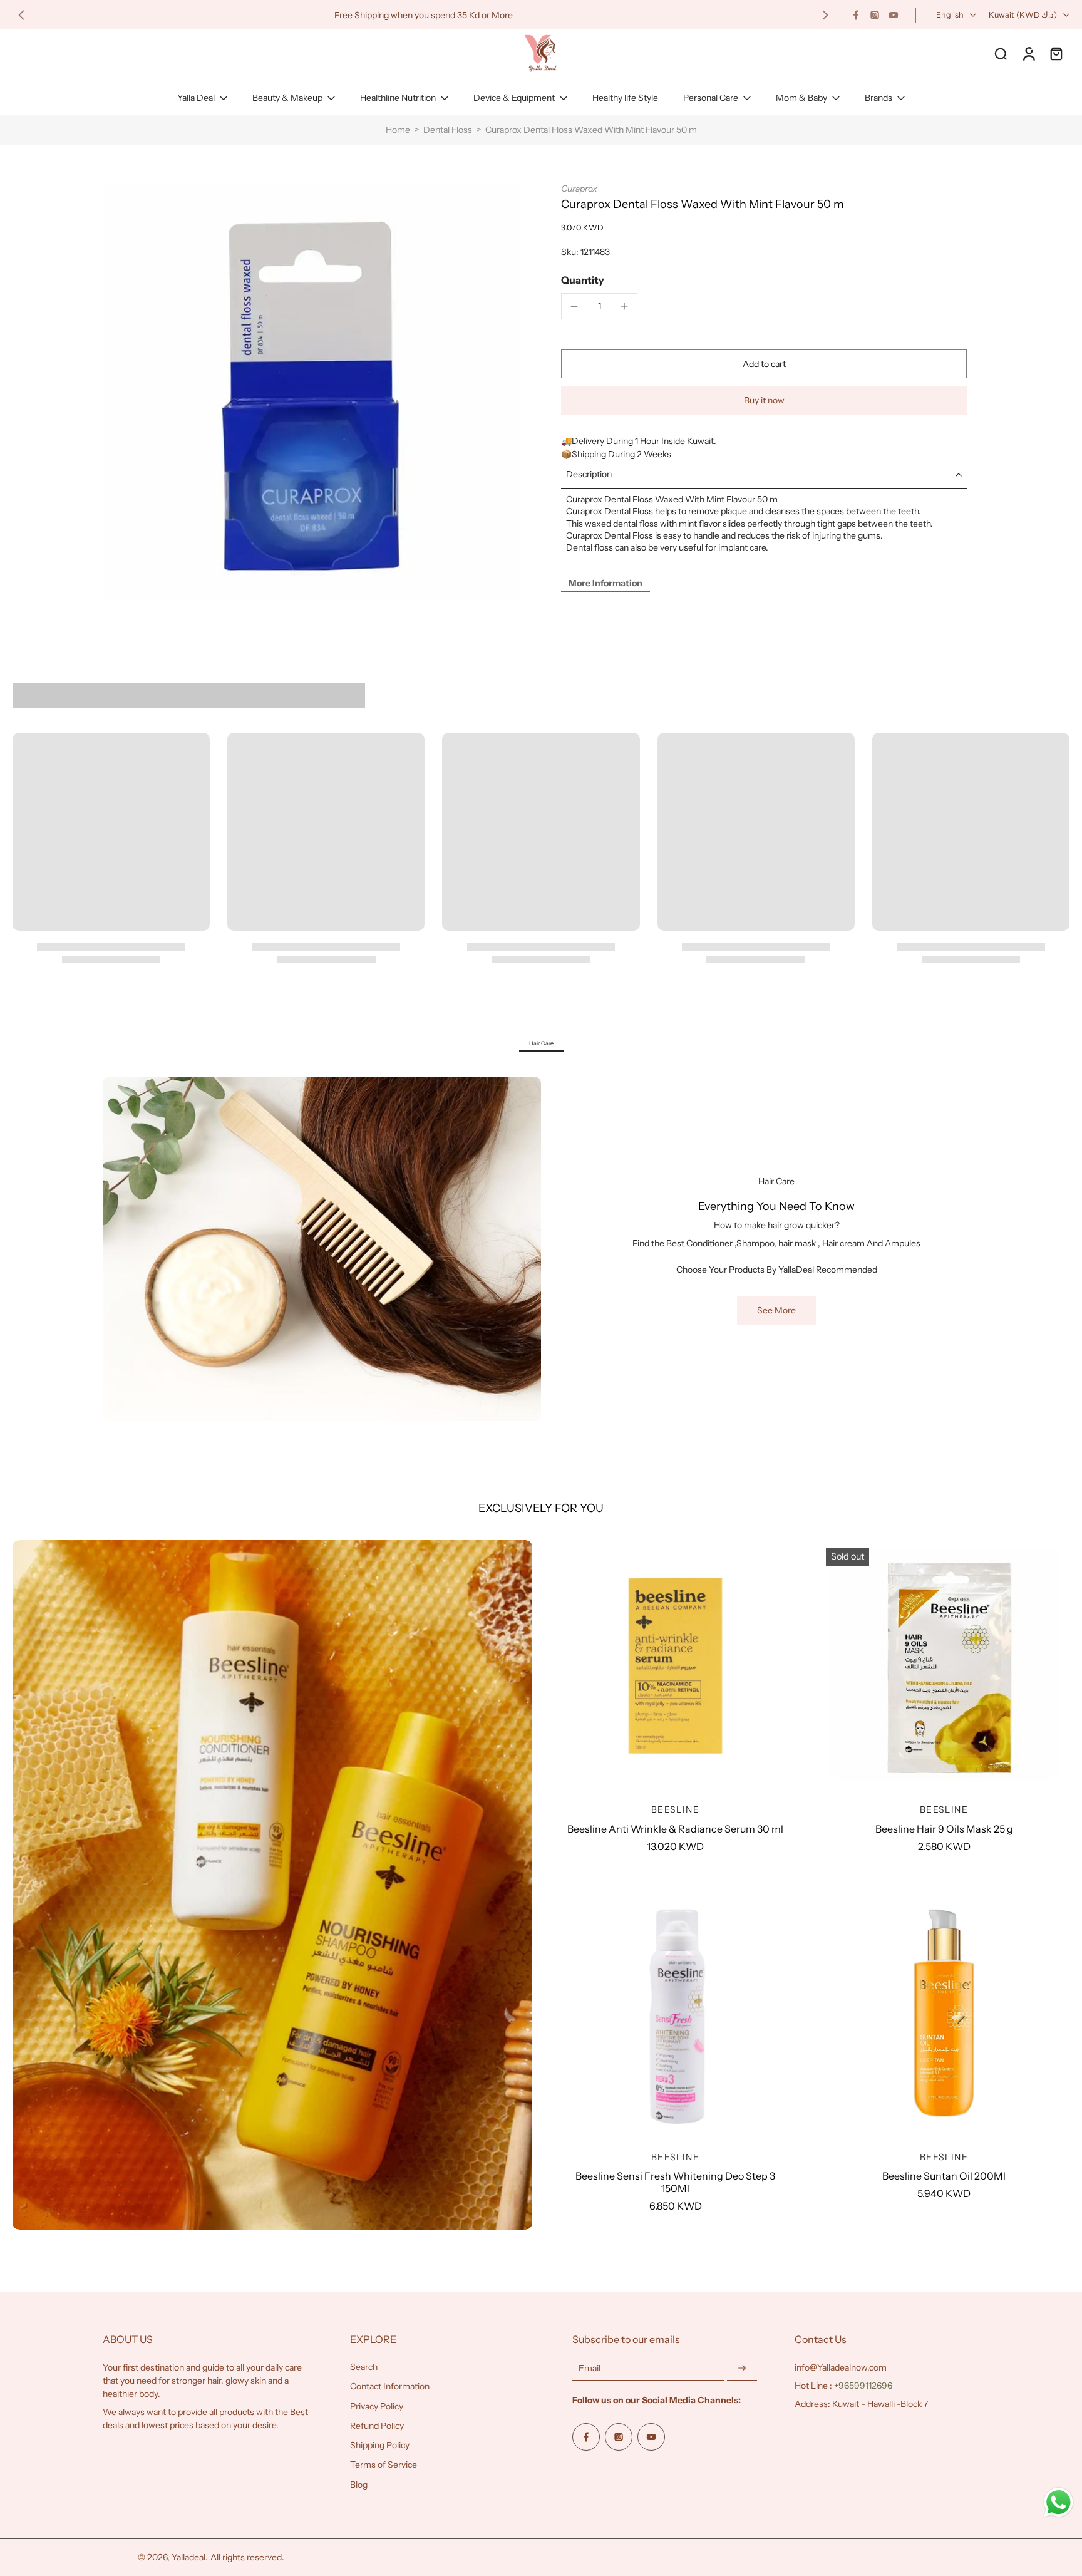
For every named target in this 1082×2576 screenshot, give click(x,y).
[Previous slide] (21, 15)
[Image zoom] (312, 392)
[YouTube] (894, 15)
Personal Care (711, 98)
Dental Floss (448, 130)
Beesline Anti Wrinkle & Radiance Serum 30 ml (675, 1829)
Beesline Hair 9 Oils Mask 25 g (944, 1829)
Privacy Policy (377, 2406)
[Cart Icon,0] (1056, 53)
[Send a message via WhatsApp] (1059, 2502)
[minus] (574, 306)
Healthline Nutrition (398, 98)
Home (398, 130)
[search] (1001, 53)
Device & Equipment (514, 98)
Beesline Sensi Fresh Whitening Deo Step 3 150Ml (675, 2182)
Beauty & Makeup (287, 98)
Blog (359, 2485)
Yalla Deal (196, 98)
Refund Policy (377, 2426)
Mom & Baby (801, 98)
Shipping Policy (380, 2445)
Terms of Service (384, 2465)
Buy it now (764, 400)
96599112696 (865, 2386)
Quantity (583, 280)
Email (590, 2368)
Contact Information (390, 2386)
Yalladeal (188, 2557)
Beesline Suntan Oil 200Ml (944, 2176)
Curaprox (579, 189)
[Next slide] (825, 15)
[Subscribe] (742, 2369)
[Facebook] (856, 15)
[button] (764, 364)
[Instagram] (875, 15)
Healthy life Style (625, 98)
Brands (878, 98)
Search (364, 2367)
